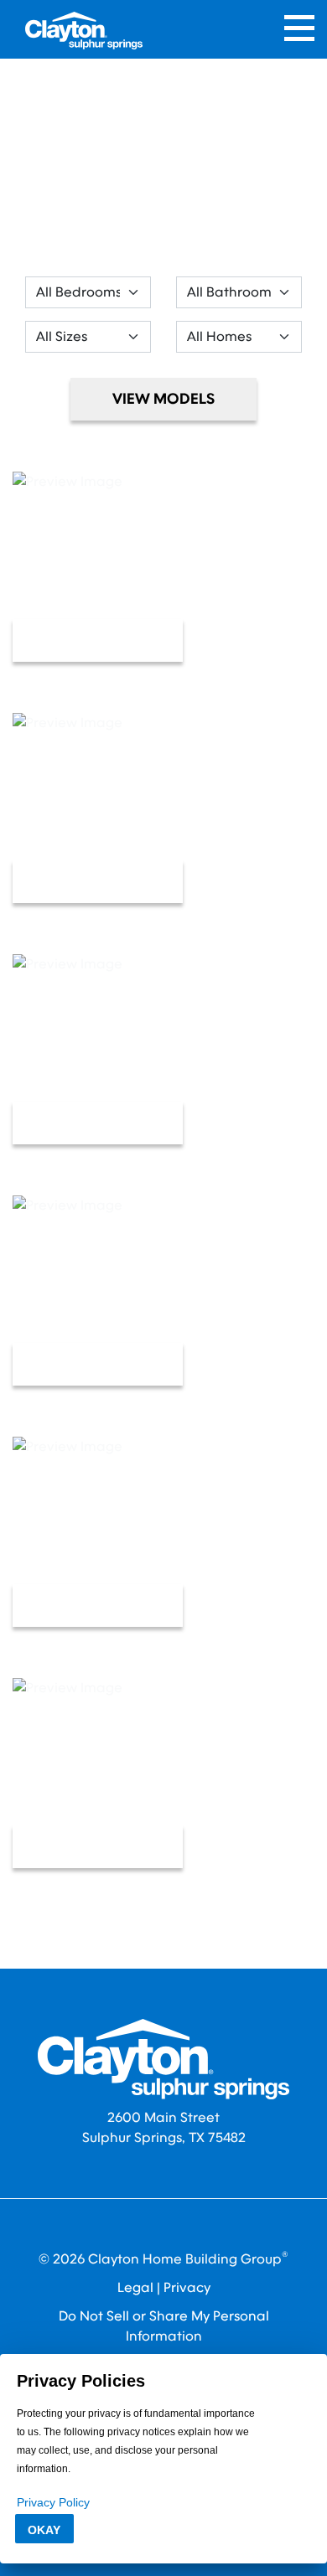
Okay (44, 2530)
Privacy (187, 2287)
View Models (163, 399)
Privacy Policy (53, 2502)
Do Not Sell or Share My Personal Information (164, 2326)
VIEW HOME (98, 640)
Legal (135, 2287)
